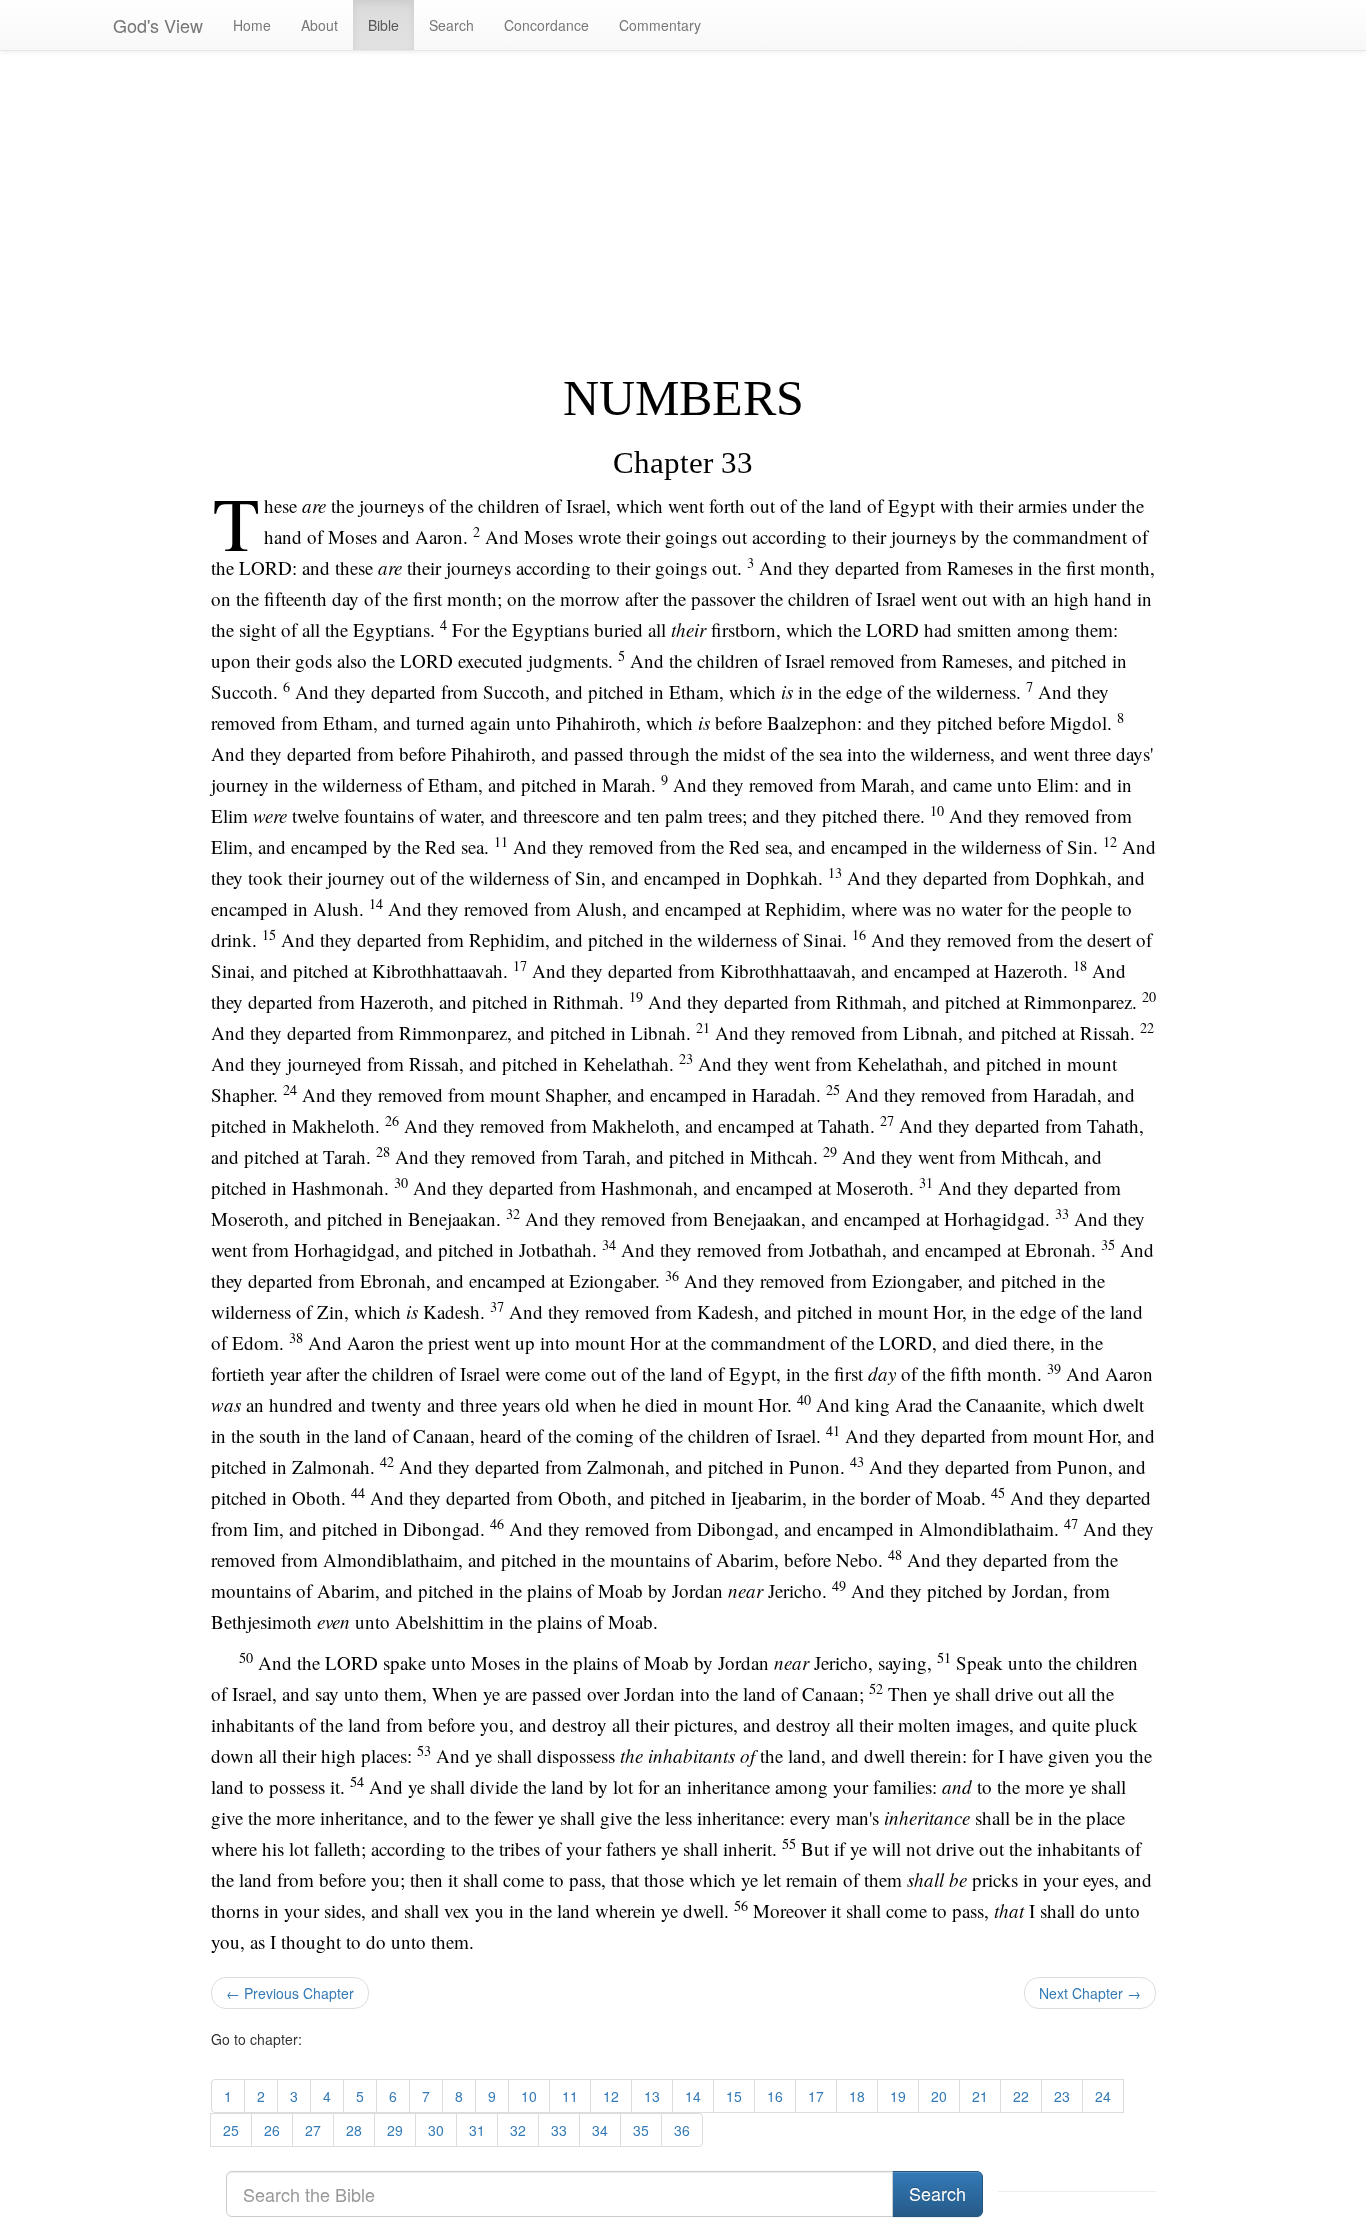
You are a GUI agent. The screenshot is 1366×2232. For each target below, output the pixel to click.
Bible (383, 25)
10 (529, 2096)
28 (354, 2130)
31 (477, 2130)
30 (436, 2130)
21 (980, 2096)
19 (898, 2096)
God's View (158, 25)
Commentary (660, 25)
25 (231, 2130)
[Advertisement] (683, 211)
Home (252, 25)
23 (1062, 2096)
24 (1103, 2096)
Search (451, 25)
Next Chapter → (1090, 1993)
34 (600, 2130)
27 (313, 2130)
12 (611, 2096)
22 (1021, 2096)
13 (652, 2096)
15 (734, 2096)
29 (395, 2130)
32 (518, 2130)
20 (939, 2096)
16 (775, 2096)
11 (570, 2096)
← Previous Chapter (290, 1993)
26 (272, 2130)
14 (693, 2096)
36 (682, 2130)
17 (816, 2096)
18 (857, 2096)
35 (641, 2130)
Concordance (546, 25)
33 (559, 2130)
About (319, 25)
